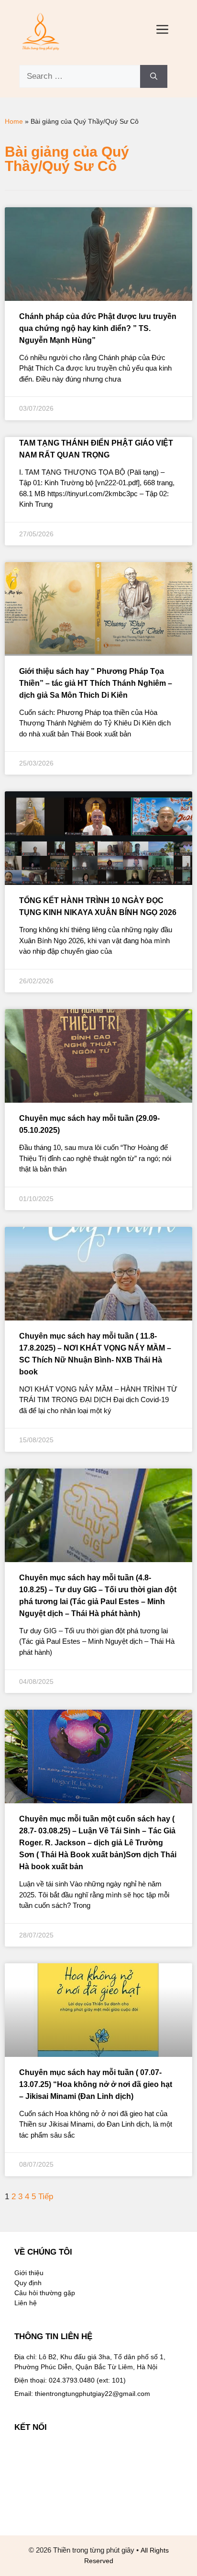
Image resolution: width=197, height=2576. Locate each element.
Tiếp (46, 2197)
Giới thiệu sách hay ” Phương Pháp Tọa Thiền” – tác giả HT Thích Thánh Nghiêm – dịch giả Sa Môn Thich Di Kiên (96, 683)
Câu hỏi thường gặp (45, 2293)
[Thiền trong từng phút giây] (41, 31)
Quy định (28, 2283)
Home (14, 121)
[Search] (154, 76)
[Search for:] (80, 76)
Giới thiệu (29, 2273)
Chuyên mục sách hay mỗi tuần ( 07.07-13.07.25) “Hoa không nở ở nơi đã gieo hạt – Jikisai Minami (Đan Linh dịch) (96, 2084)
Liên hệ (26, 2303)
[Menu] (162, 31)
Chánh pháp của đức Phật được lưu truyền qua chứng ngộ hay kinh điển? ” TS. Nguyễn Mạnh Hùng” (98, 328)
